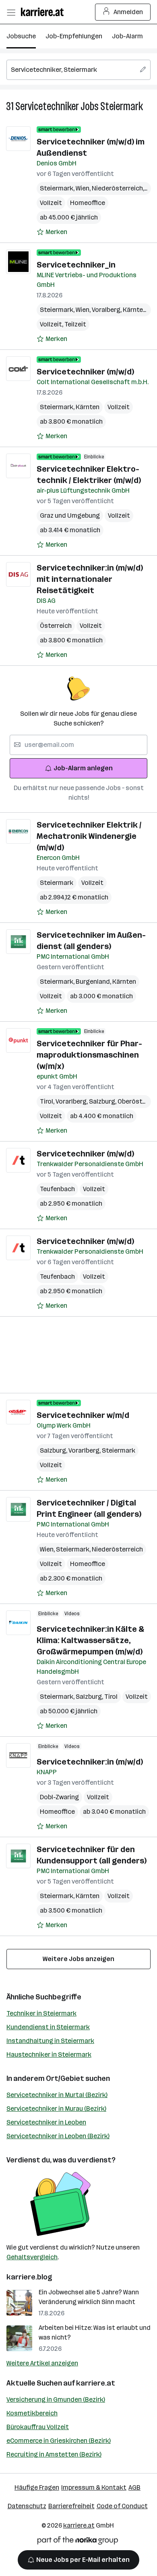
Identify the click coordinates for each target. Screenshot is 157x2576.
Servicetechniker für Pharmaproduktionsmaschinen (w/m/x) (89, 1055)
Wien (84, 188)
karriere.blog (29, 2277)
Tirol (48, 1101)
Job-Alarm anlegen (83, 768)
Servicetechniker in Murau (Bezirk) (56, 2109)
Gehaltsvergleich (32, 2257)
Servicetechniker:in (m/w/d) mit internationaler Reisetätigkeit (90, 579)
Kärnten (136, 310)
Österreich (56, 626)
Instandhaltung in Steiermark (50, 2041)
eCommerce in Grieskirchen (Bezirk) (59, 2441)
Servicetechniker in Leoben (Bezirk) (58, 2136)
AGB (134, 2487)
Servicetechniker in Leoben (46, 2122)
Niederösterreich (119, 188)
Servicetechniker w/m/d (83, 1415)
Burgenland (94, 982)
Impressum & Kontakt (94, 2487)
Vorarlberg (72, 1101)
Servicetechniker (47, 106)
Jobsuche (21, 36)
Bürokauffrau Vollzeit (38, 2427)
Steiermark (122, 106)
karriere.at (96, 2383)
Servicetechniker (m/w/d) (85, 372)
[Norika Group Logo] (78, 2542)
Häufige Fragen (37, 2487)
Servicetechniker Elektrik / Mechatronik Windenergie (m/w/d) (89, 836)
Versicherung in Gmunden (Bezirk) (56, 2399)
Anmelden (128, 12)
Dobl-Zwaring (59, 1797)
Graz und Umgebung (70, 515)
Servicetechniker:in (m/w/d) (90, 1762)
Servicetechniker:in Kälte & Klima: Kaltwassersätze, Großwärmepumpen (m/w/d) (90, 1640)
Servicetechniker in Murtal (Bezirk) (57, 2095)
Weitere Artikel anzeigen (42, 2363)
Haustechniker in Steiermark (49, 2054)
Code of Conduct (122, 2506)
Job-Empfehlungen (74, 36)
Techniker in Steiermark (41, 2013)
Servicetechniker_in (76, 265)
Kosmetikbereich (32, 2413)
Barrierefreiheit (71, 2506)
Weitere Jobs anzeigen (78, 1959)
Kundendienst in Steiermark (48, 2027)
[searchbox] (78, 70)
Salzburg (103, 1101)
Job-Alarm (127, 36)
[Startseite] (44, 12)
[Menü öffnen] (11, 12)
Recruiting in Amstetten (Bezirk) (54, 2454)
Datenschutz (27, 2506)
